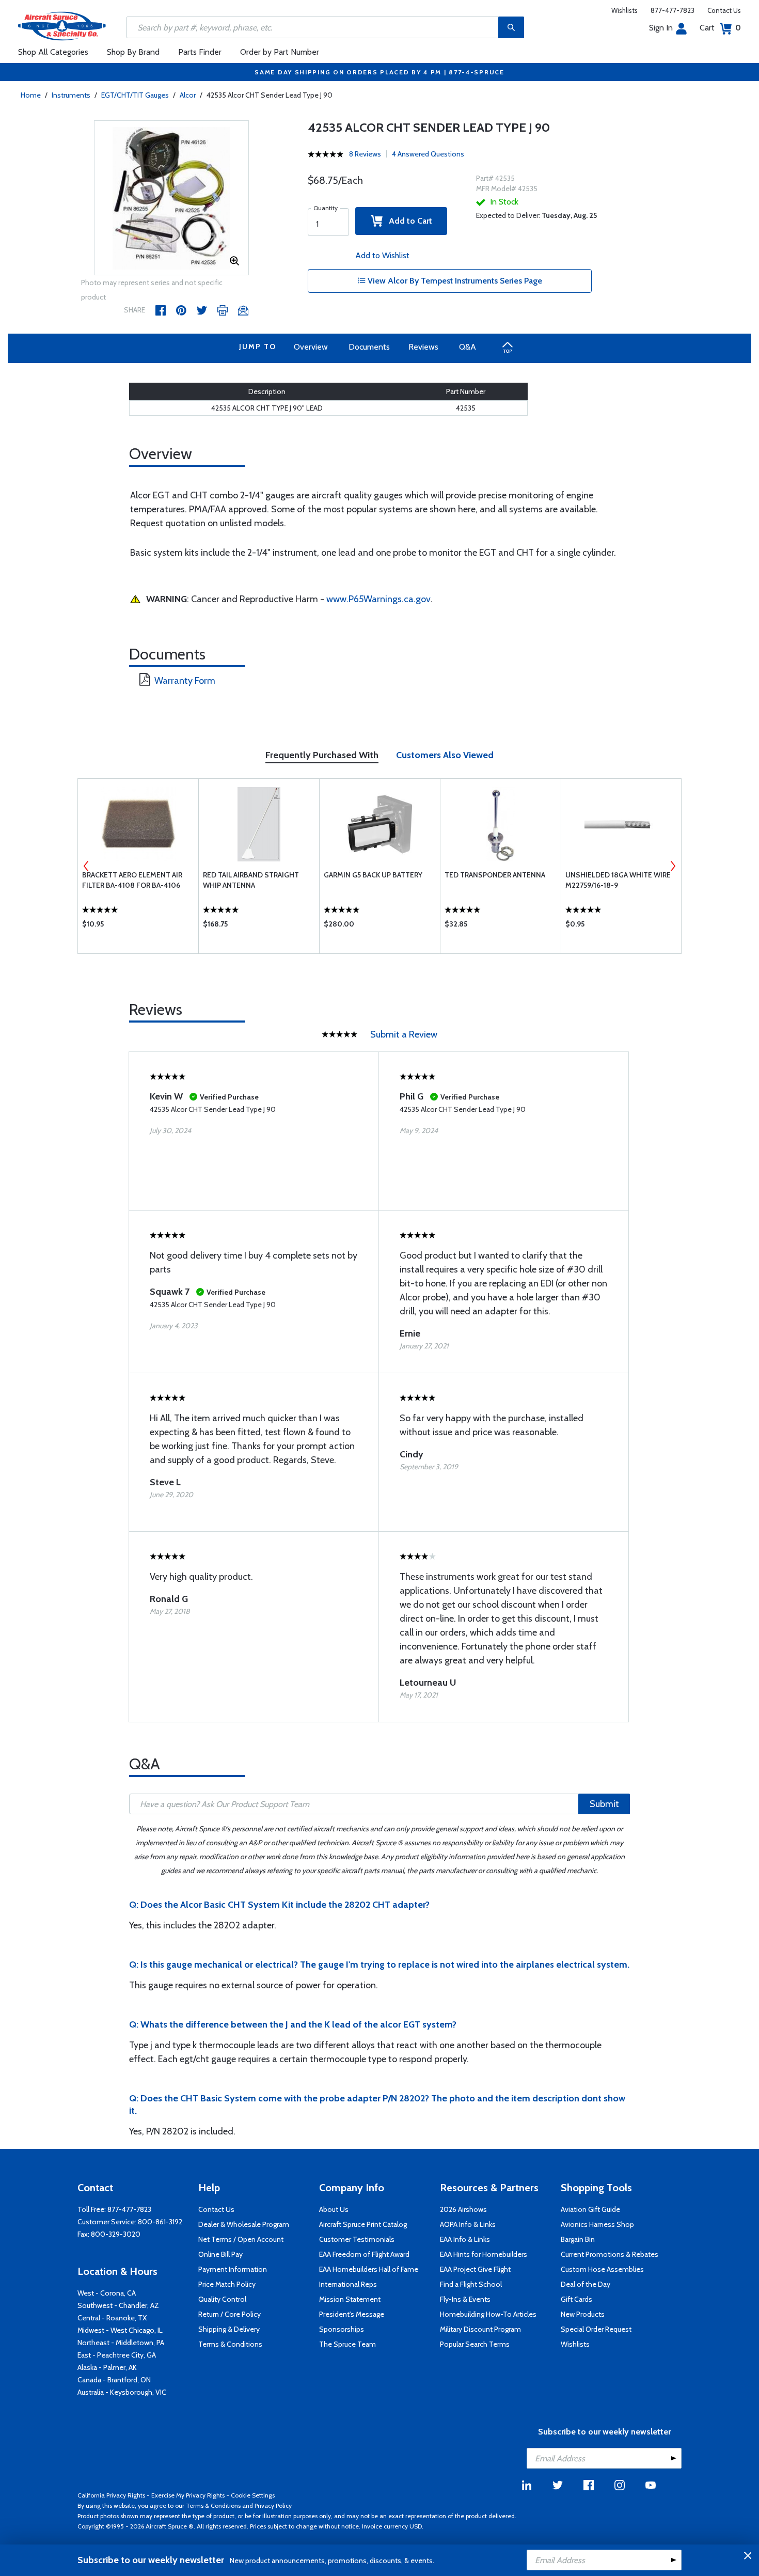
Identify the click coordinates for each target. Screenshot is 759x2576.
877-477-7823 (673, 10)
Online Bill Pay (220, 2254)
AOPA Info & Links (468, 2224)
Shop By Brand (133, 52)
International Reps (348, 2284)
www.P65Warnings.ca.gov (378, 599)
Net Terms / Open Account (241, 2239)
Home (31, 95)
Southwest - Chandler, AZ (118, 2305)
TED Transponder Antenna (495, 875)
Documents (369, 347)
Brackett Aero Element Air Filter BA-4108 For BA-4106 (132, 880)
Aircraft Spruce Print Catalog (363, 2224)
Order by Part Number (280, 52)
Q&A (468, 347)
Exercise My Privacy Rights (188, 2495)
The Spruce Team (347, 2344)
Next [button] (673, 866)
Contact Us (724, 10)
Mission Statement (350, 2299)
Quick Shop (138, 926)
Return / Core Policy (230, 2314)
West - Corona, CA (107, 2293)
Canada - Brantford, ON (114, 2380)
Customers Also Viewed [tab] (445, 755)
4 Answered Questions (428, 154)
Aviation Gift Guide (590, 2209)
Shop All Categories (53, 52)
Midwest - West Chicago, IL (120, 2330)
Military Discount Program (480, 2329)
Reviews (423, 347)
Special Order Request (596, 2329)
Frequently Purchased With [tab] (322, 755)
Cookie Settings (253, 2495)
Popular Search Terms (475, 2344)
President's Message (352, 2314)
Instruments (71, 95)
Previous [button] (86, 866)
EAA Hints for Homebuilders (484, 2254)
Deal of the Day (586, 2284)
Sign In (661, 28)
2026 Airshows (463, 2209)
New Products (583, 2314)
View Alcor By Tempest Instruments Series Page (454, 281)
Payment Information (233, 2269)
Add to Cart (407, 221)
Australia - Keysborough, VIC (122, 2392)
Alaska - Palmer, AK (107, 2367)
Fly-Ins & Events (465, 2299)
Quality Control (222, 2299)
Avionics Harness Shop (597, 2224)
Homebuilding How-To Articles (488, 2314)
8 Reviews (365, 154)
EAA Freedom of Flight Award (364, 2254)
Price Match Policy (227, 2284)
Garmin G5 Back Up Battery (373, 875)
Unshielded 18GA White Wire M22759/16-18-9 (618, 880)
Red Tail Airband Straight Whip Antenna (251, 880)
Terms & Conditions (230, 2344)
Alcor (188, 95)
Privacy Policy (273, 2506)
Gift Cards (576, 2299)
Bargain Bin (578, 2239)
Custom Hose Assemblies (602, 2269)
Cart (720, 28)
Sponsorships (342, 2329)
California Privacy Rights (111, 2495)
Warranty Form (185, 681)
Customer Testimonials (357, 2239)
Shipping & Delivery (229, 2329)
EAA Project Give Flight (475, 2269)
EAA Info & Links (465, 2239)
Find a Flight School (471, 2284)
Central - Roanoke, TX (112, 2318)
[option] (171, 198)
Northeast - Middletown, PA (121, 2343)
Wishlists (624, 10)
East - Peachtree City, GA (117, 2355)
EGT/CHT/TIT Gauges (135, 95)
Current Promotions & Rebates (610, 2254)
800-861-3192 (160, 2222)
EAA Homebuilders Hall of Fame (369, 2269)
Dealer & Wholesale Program (244, 2224)
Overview (311, 347)
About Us (334, 2209)
